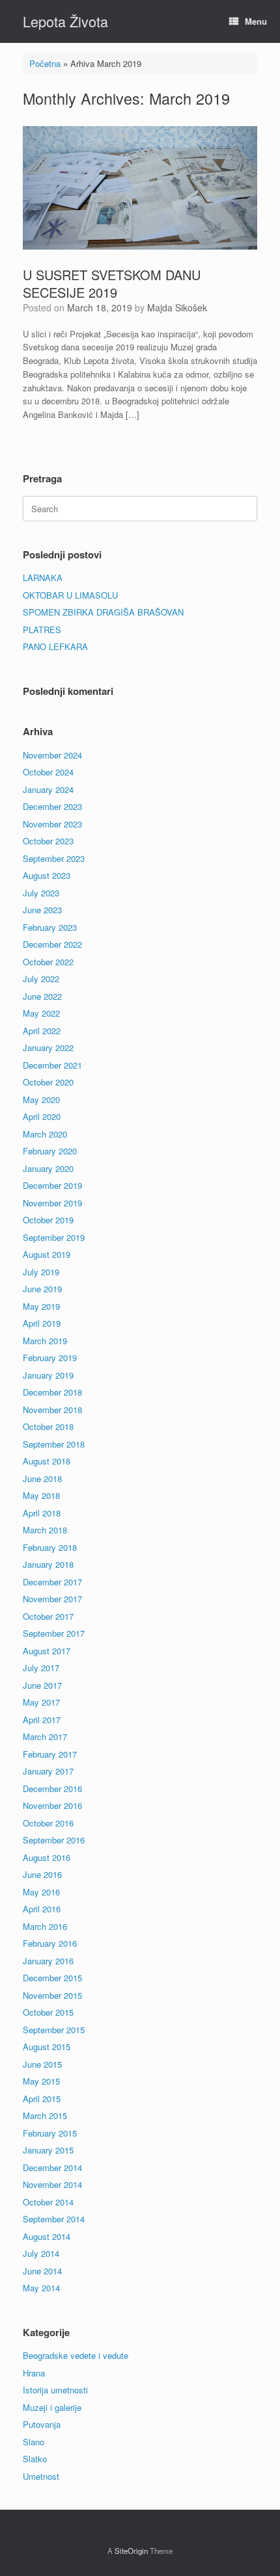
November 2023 (52, 824)
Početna (45, 63)
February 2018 (50, 1547)
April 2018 (42, 1513)
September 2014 (54, 2219)
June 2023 (42, 910)
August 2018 (47, 1461)
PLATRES (42, 630)
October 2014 (48, 2202)
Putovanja (42, 2424)
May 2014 (41, 2288)
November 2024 (52, 755)
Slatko (35, 2459)
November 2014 (52, 2184)
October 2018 (48, 1426)
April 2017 (42, 1720)
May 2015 (41, 2081)
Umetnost (41, 2476)
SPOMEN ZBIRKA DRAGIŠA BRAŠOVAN (103, 612)
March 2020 (45, 1134)
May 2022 (41, 1013)
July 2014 (41, 2253)
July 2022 (41, 979)
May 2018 (41, 1495)
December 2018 (52, 1392)
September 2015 (54, 2030)
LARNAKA (43, 578)
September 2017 (54, 1633)
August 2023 (47, 875)
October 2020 (48, 1082)
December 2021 (52, 1065)
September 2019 (54, 1237)
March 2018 (45, 1530)
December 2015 (52, 1978)
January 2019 (48, 1375)
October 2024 (48, 772)
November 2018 (52, 1410)
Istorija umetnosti (55, 2390)
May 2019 (41, 1306)
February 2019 (50, 1358)
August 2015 (47, 2047)
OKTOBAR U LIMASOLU (70, 595)
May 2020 (41, 1099)
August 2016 (47, 1857)
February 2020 (50, 1151)
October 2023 (48, 841)
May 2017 (41, 1702)
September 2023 (54, 858)
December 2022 (52, 944)
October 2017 (48, 1616)
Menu (256, 21)
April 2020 (42, 1116)
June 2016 (42, 1874)
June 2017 (42, 1685)
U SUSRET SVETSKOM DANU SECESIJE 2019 (112, 283)
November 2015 (52, 1995)
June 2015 (42, 2064)
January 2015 (48, 2150)
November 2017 (52, 1599)
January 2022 (48, 1047)
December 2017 (52, 1582)
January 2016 (48, 1961)
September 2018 (54, 1444)
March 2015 (45, 2115)
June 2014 (42, 2271)
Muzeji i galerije (52, 2407)
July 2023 (41, 893)
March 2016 (45, 1926)
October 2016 (48, 1823)
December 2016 (52, 1789)
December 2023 (52, 806)
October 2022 (48, 962)
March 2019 (45, 1341)
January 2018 (48, 1564)
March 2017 (45, 1737)
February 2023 (50, 927)
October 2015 (48, 2012)
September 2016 (54, 1840)
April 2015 (42, 2099)
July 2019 (41, 1272)
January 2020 (48, 1168)
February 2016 (50, 1943)
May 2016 (41, 1892)
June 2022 (42, 996)
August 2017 (47, 1651)
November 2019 (52, 1203)
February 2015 (50, 2133)
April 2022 (42, 1031)
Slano (34, 2442)
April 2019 (42, 1323)
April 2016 (42, 1909)
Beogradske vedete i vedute (76, 2355)
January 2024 (48, 789)
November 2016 (52, 1805)
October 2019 (48, 1220)
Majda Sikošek (177, 307)
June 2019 (42, 1289)
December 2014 (52, 2167)
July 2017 (41, 1668)
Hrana (34, 2373)
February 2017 (50, 1754)
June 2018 (42, 1478)
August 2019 (47, 1254)
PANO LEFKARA (55, 646)
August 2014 (47, 2236)
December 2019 (52, 1185)
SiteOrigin (131, 2551)
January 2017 (48, 1771)
